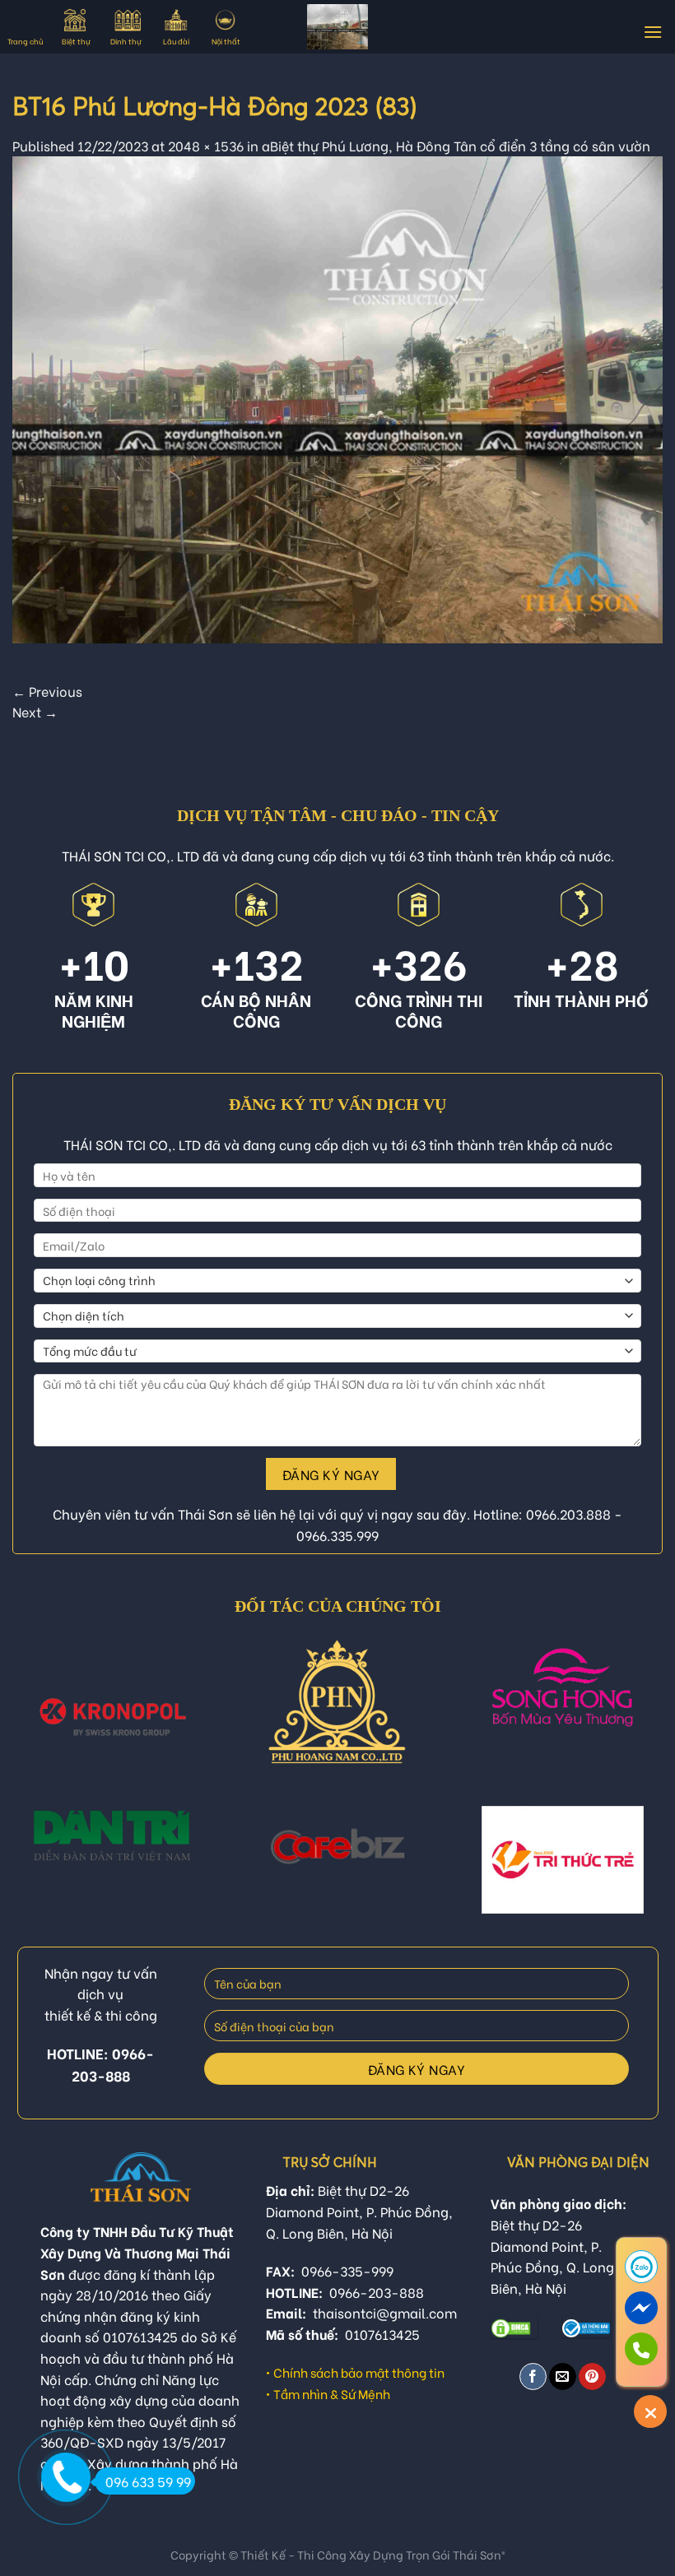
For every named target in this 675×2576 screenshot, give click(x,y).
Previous (47, 691)
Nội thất (226, 41)
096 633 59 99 (148, 2481)
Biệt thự (76, 41)
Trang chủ (25, 41)
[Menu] (653, 32)
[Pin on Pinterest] (592, 2376)
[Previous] (35, 1721)
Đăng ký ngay (331, 1474)
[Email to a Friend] (563, 2376)
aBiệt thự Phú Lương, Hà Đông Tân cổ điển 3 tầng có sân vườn (456, 145)
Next (35, 711)
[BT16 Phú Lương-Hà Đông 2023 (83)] (337, 397)
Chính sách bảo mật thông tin (359, 2372)
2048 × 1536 (206, 145)
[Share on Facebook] (533, 2376)
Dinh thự (126, 41)
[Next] (640, 1721)
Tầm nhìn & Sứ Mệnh (332, 2393)
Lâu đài (176, 41)
